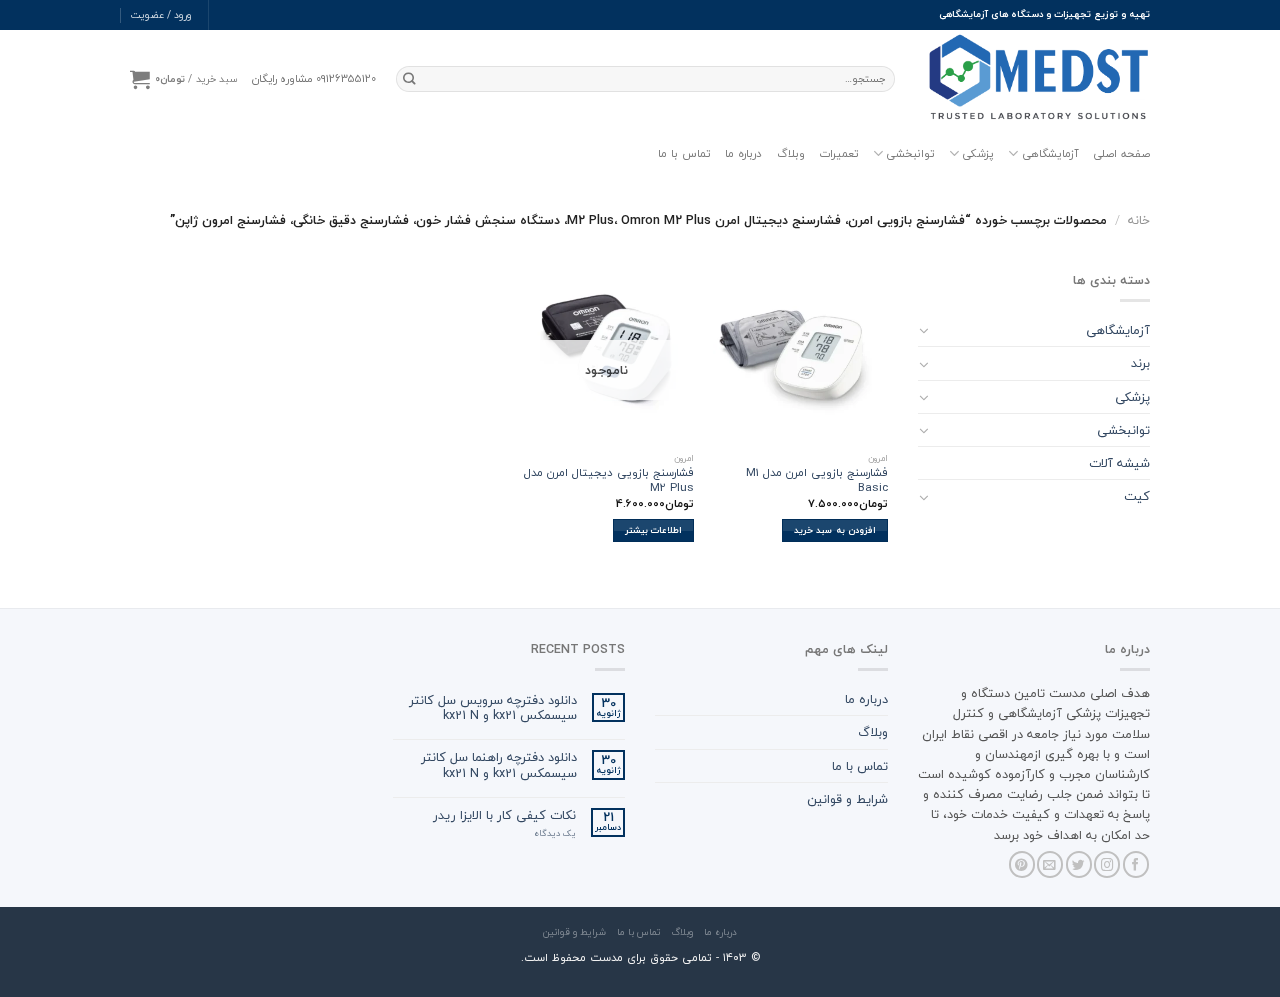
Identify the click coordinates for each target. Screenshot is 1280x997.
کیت (1137, 496)
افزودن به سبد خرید (835, 530)
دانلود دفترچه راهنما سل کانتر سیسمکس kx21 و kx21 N (499, 765)
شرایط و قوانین (847, 799)
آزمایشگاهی (1050, 153)
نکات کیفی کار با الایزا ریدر (504, 815)
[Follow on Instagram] (1107, 864)
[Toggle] (924, 330)
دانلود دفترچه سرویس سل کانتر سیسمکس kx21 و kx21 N (493, 708)
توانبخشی (910, 153)
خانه (1139, 220)
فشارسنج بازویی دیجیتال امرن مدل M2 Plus (609, 481)
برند (1140, 363)
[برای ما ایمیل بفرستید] (1050, 864)
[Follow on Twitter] (1079, 864)
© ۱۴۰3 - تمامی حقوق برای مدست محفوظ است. (640, 957)
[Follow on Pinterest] (1022, 864)
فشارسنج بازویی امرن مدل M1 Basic (817, 481)
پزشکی (978, 153)
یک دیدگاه (555, 834)
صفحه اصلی (1121, 153)
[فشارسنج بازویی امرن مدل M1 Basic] (800, 357)
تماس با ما (684, 153)
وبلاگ (791, 153)
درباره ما (743, 153)
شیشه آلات (1119, 463)
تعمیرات (839, 153)
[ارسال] (409, 78)
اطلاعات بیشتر (653, 530)
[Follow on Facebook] (1136, 864)
